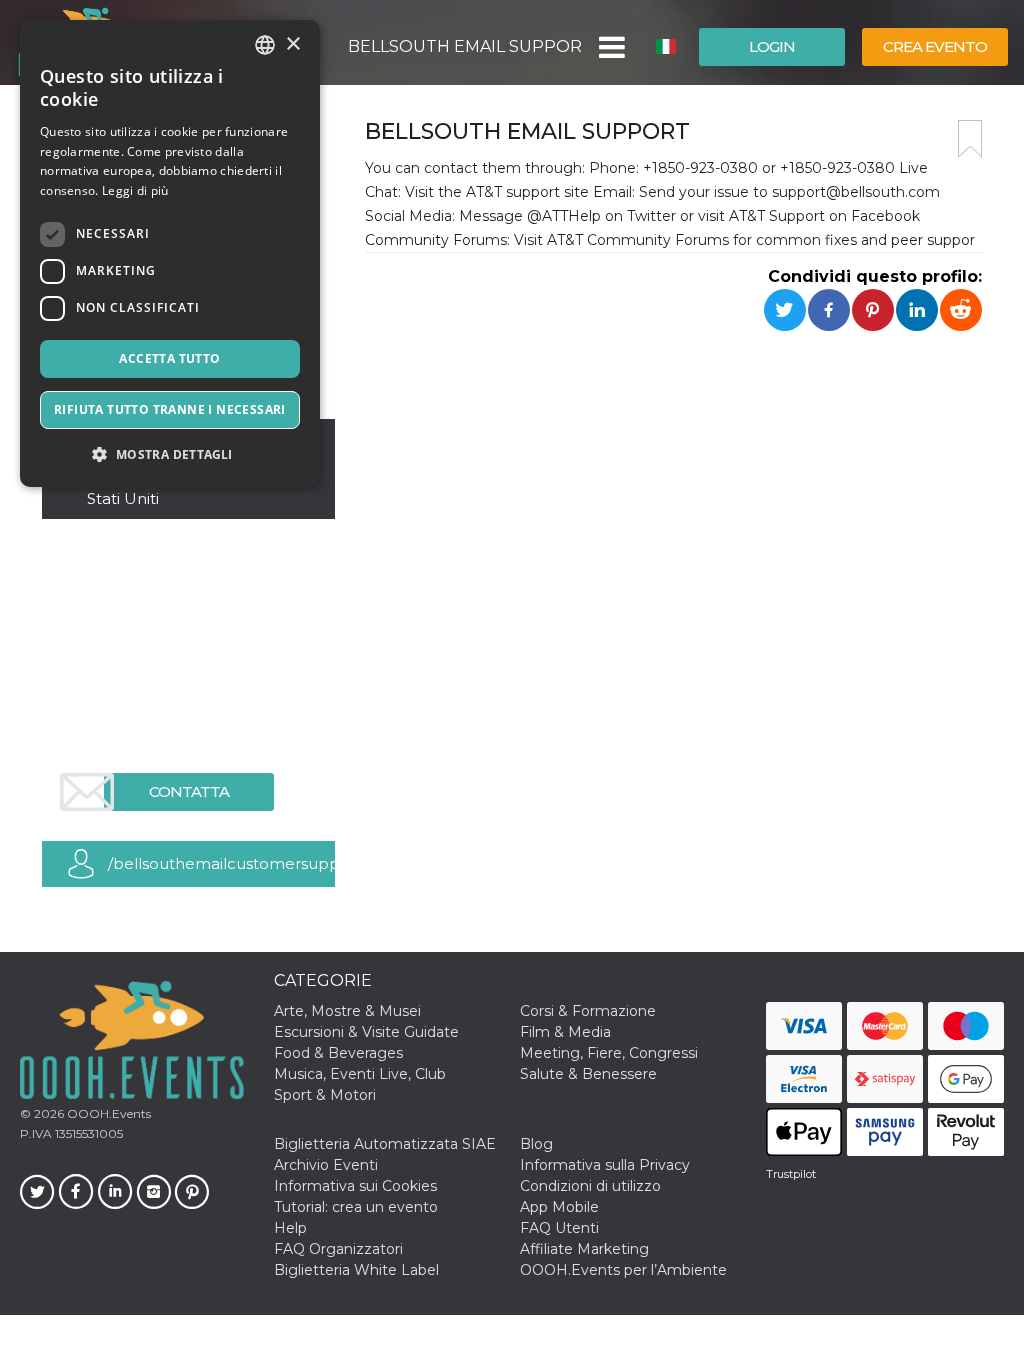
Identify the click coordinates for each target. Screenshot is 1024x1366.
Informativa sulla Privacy (605, 1165)
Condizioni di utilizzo (590, 1186)
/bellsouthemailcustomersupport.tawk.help (221, 863)
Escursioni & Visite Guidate (366, 1032)
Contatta (189, 791)
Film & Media (565, 1032)
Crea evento (935, 46)
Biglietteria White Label (356, 1270)
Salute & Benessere (588, 1074)
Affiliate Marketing (584, 1249)
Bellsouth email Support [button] (465, 46)
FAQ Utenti (559, 1228)
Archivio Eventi (326, 1165)
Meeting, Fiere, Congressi (609, 1053)
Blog (536, 1144)
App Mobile (559, 1207)
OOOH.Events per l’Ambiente (623, 1270)
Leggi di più (135, 190)
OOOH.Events (107, 1113)
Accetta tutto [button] (169, 358)
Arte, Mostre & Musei (347, 1011)
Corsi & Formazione (588, 1011)
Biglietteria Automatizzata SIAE (385, 1144)
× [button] (292, 44)
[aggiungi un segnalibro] (970, 139)
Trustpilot (791, 1174)
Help (290, 1228)
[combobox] (265, 45)
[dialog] (170, 253)
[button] (610, 47)
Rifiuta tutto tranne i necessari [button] (170, 409)
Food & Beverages (338, 1053)
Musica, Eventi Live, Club (360, 1074)
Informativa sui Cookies (355, 1186)
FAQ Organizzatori (338, 1249)
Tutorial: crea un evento (356, 1207)
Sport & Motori (325, 1095)
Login (772, 46)
